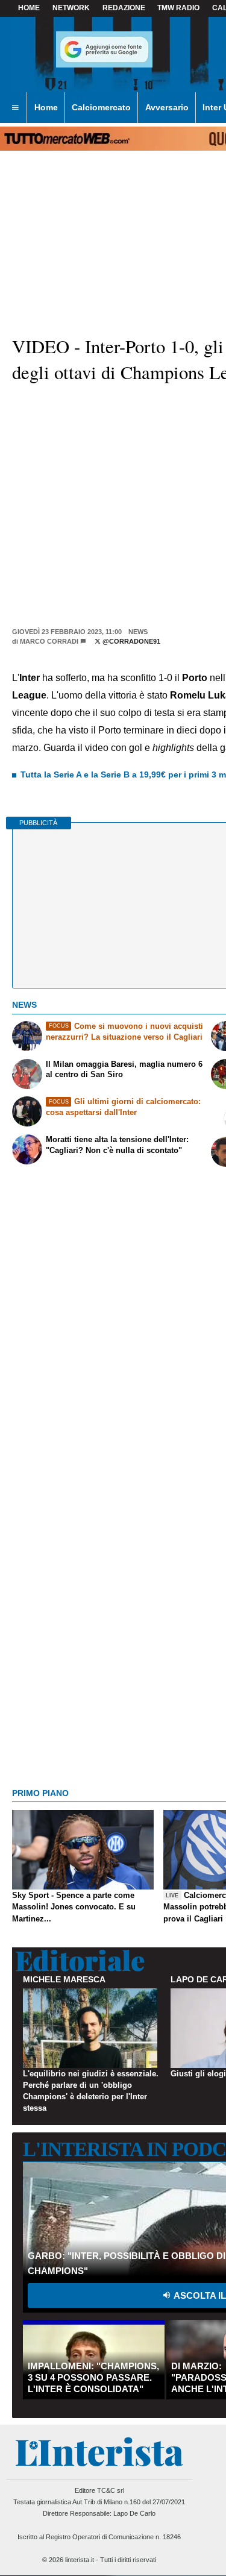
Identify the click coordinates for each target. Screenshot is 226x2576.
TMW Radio (178, 8)
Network (71, 8)
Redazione (124, 8)
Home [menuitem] (46, 107)
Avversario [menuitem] (167, 107)
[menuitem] (15, 108)
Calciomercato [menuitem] (101, 107)
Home (29, 8)
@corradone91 (130, 641)
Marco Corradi (49, 641)
